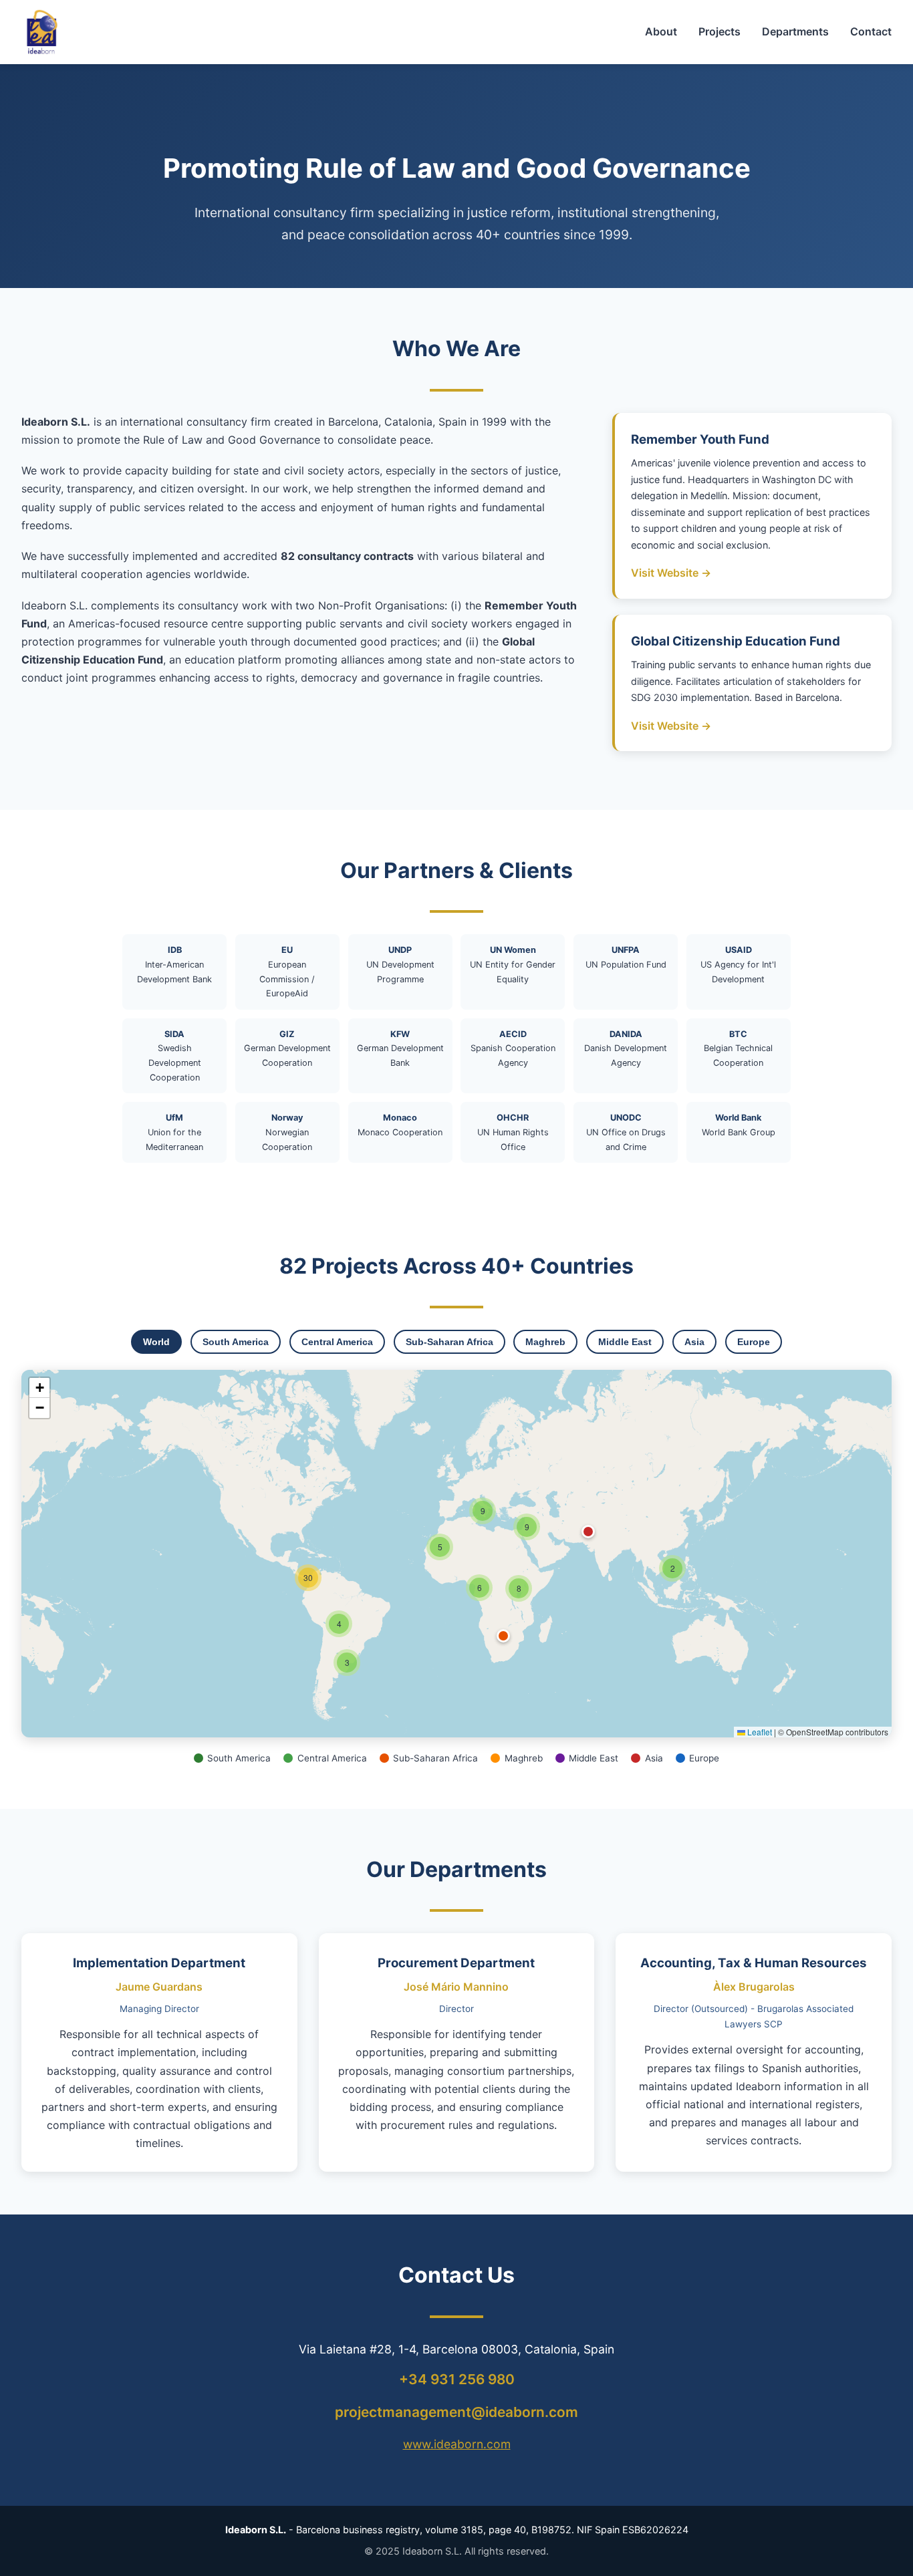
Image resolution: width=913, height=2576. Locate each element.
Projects (720, 31)
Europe (754, 1342)
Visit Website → (671, 573)
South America (236, 1342)
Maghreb (545, 1342)
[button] (672, 1568)
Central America (337, 1342)
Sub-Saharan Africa (449, 1342)
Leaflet (759, 1732)
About (661, 31)
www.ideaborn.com (457, 2444)
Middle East (625, 1342)
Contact (871, 31)
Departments (795, 31)
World (156, 1342)
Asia (694, 1342)
